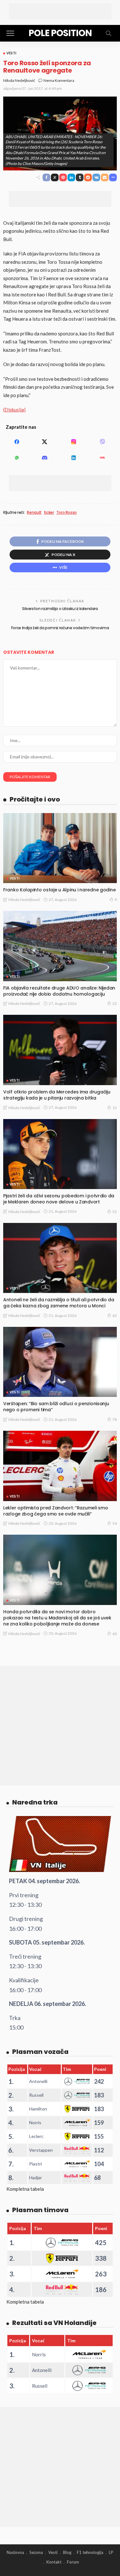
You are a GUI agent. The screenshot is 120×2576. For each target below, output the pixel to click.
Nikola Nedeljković (19, 80)
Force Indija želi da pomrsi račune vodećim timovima (60, 628)
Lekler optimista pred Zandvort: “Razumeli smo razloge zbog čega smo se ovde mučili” (56, 1511)
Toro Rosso (67, 513)
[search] (108, 33)
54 (115, 1523)
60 (115, 1634)
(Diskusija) (14, 410)
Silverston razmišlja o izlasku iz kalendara (60, 609)
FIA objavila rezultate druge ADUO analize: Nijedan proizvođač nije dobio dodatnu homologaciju (59, 991)
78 (115, 1419)
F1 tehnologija (90, 2552)
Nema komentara (59, 80)
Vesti (11, 53)
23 (115, 1003)
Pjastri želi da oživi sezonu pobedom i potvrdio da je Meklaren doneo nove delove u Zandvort (59, 1199)
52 (115, 1212)
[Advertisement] (60, 11)
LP (111, 2552)
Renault (34, 513)
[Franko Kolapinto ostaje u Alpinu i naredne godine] (60, 848)
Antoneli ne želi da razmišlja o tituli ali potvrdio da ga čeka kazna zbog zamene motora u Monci (59, 1303)
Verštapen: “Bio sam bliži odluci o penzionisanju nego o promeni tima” (56, 1407)
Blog (67, 2552)
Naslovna (15, 2552)
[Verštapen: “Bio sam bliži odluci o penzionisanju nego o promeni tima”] (60, 1362)
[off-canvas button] (10, 33)
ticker (49, 513)
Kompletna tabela (25, 2189)
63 (115, 1315)
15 (115, 1108)
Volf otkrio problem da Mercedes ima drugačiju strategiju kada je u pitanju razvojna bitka (57, 1095)
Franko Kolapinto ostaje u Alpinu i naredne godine (59, 890)
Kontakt (54, 2562)
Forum (73, 2562)
